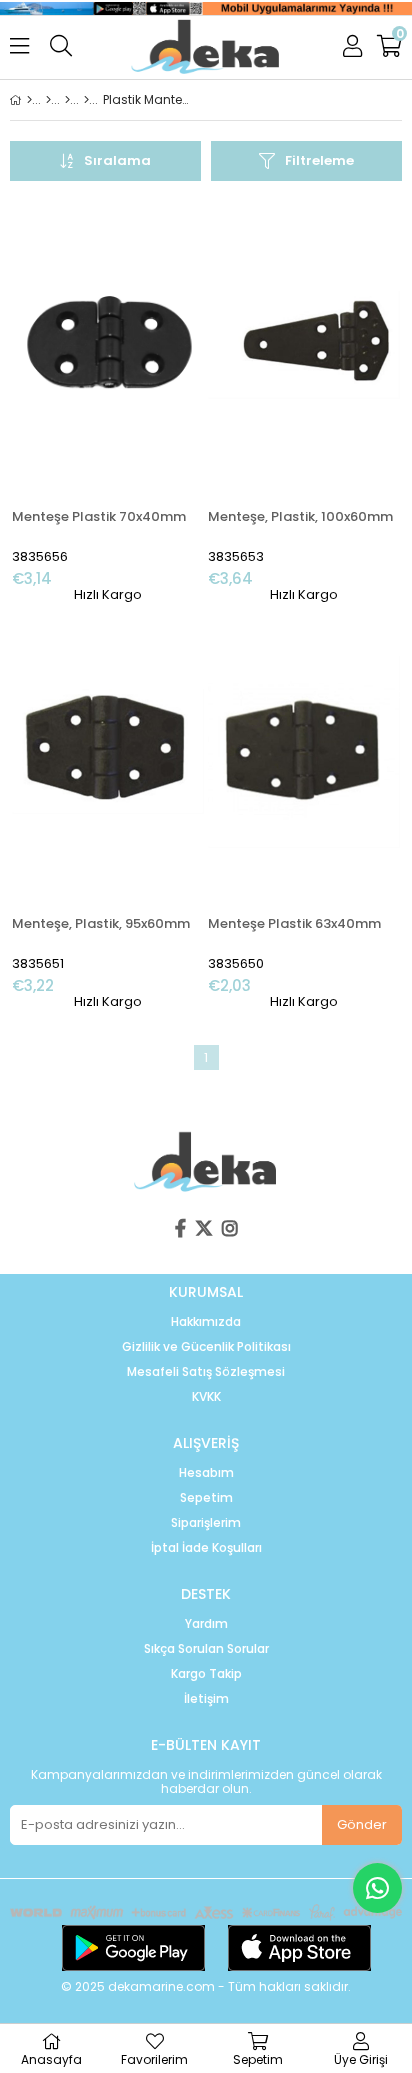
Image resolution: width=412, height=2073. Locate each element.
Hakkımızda (206, 1322)
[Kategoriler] (48, 100)
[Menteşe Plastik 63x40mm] (304, 752)
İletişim (206, 1699)
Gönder (362, 1824)
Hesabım (206, 1473)
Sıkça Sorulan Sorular (206, 1649)
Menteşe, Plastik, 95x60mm (101, 923)
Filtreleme (319, 160)
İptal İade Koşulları (206, 1548)
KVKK (206, 1397)
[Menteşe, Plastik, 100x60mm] (304, 345)
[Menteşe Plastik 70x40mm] (108, 345)
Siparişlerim (206, 1523)
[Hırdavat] (67, 100)
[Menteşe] (86, 100)
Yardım (206, 1624)
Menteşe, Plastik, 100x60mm (300, 516)
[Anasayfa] (29, 100)
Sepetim (206, 1498)
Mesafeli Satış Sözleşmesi (206, 1372)
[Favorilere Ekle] (108, 401)
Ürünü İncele (148, 401)
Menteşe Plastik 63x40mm (294, 923)
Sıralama (117, 160)
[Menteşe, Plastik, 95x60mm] (108, 752)
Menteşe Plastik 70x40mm (99, 516)
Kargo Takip (206, 1674)
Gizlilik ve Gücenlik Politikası (206, 1347)
